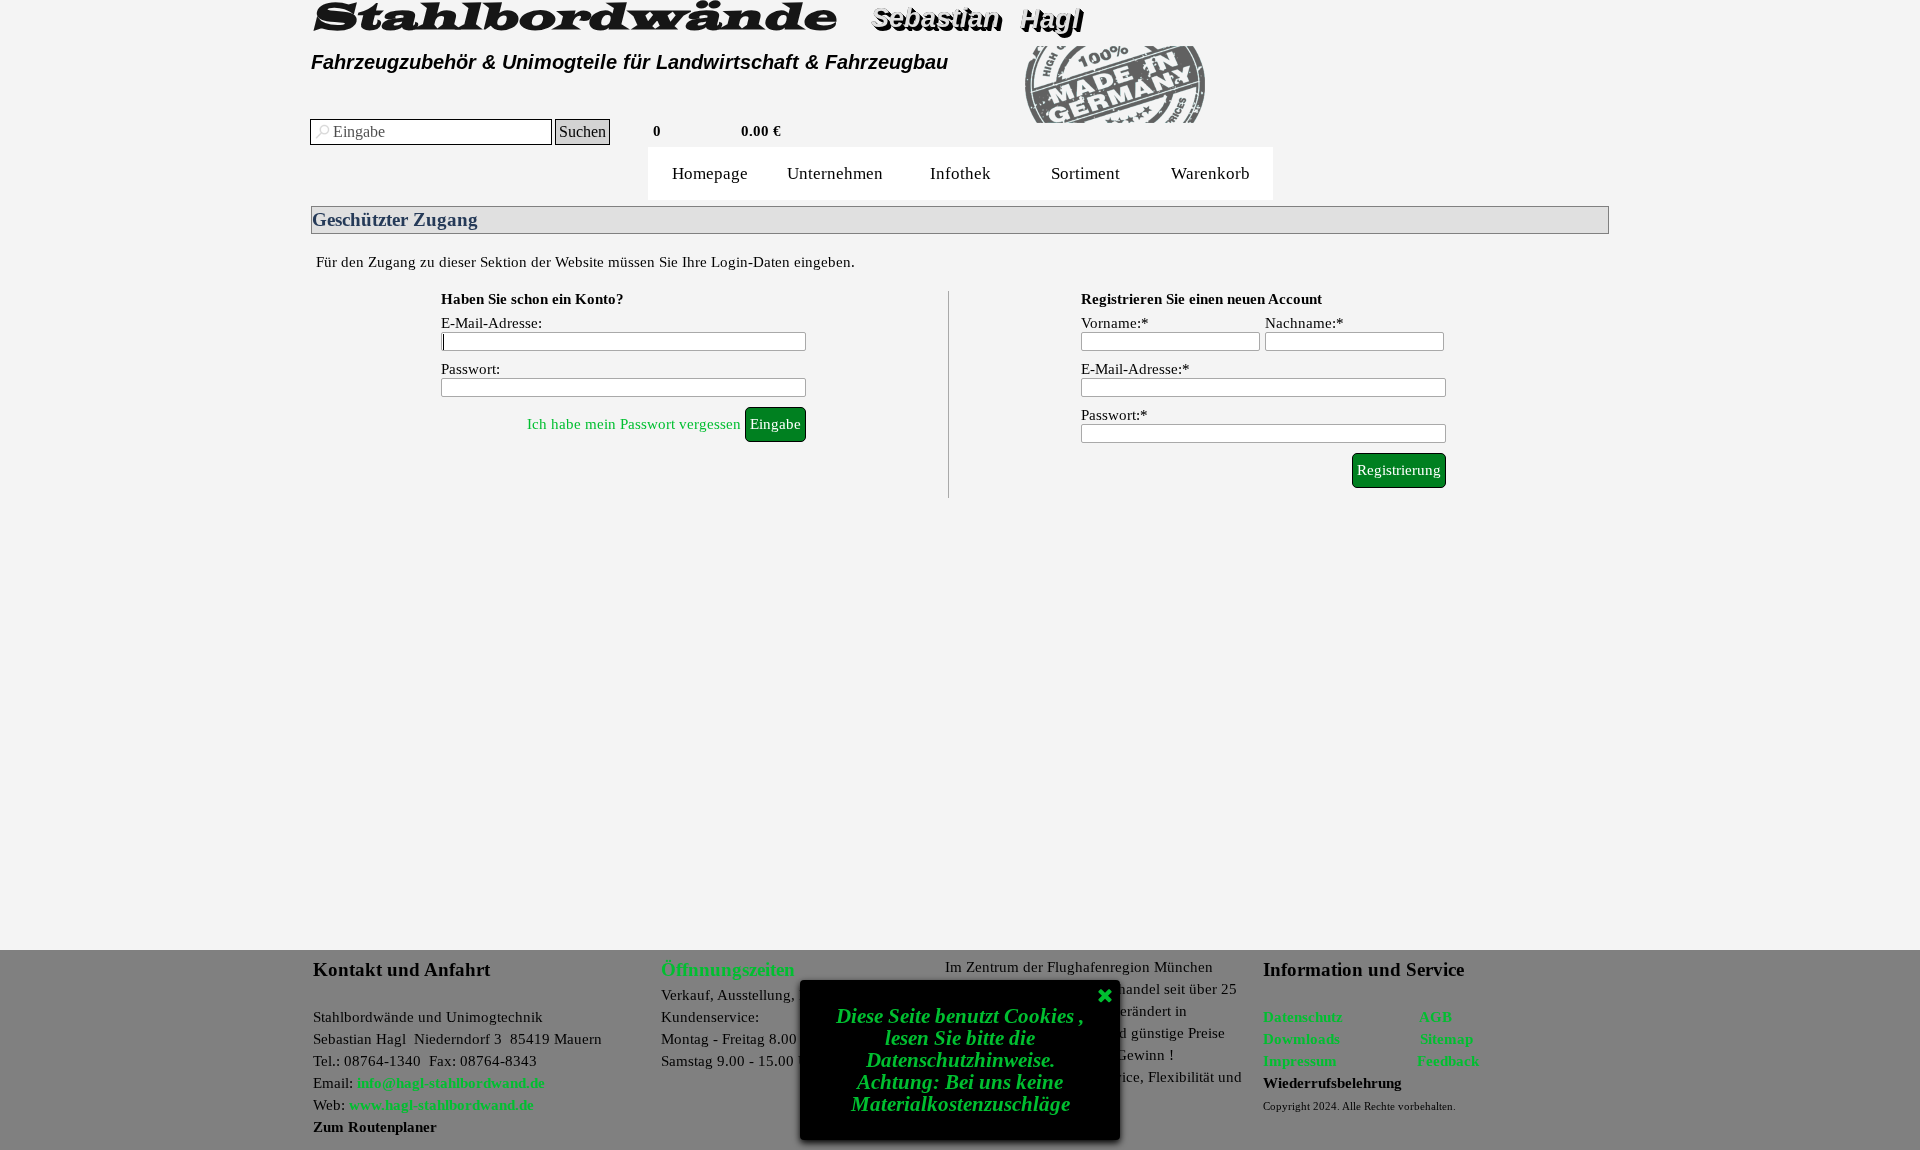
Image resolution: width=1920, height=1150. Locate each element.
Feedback (1448, 1061)
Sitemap (1446, 1039)
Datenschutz (1303, 1017)
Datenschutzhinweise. (960, 1060)
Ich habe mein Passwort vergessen (634, 424)
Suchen (582, 131)
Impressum (1300, 1061)
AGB (1435, 1017)
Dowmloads (1301, 1039)
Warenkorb (1210, 173)
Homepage (710, 173)
